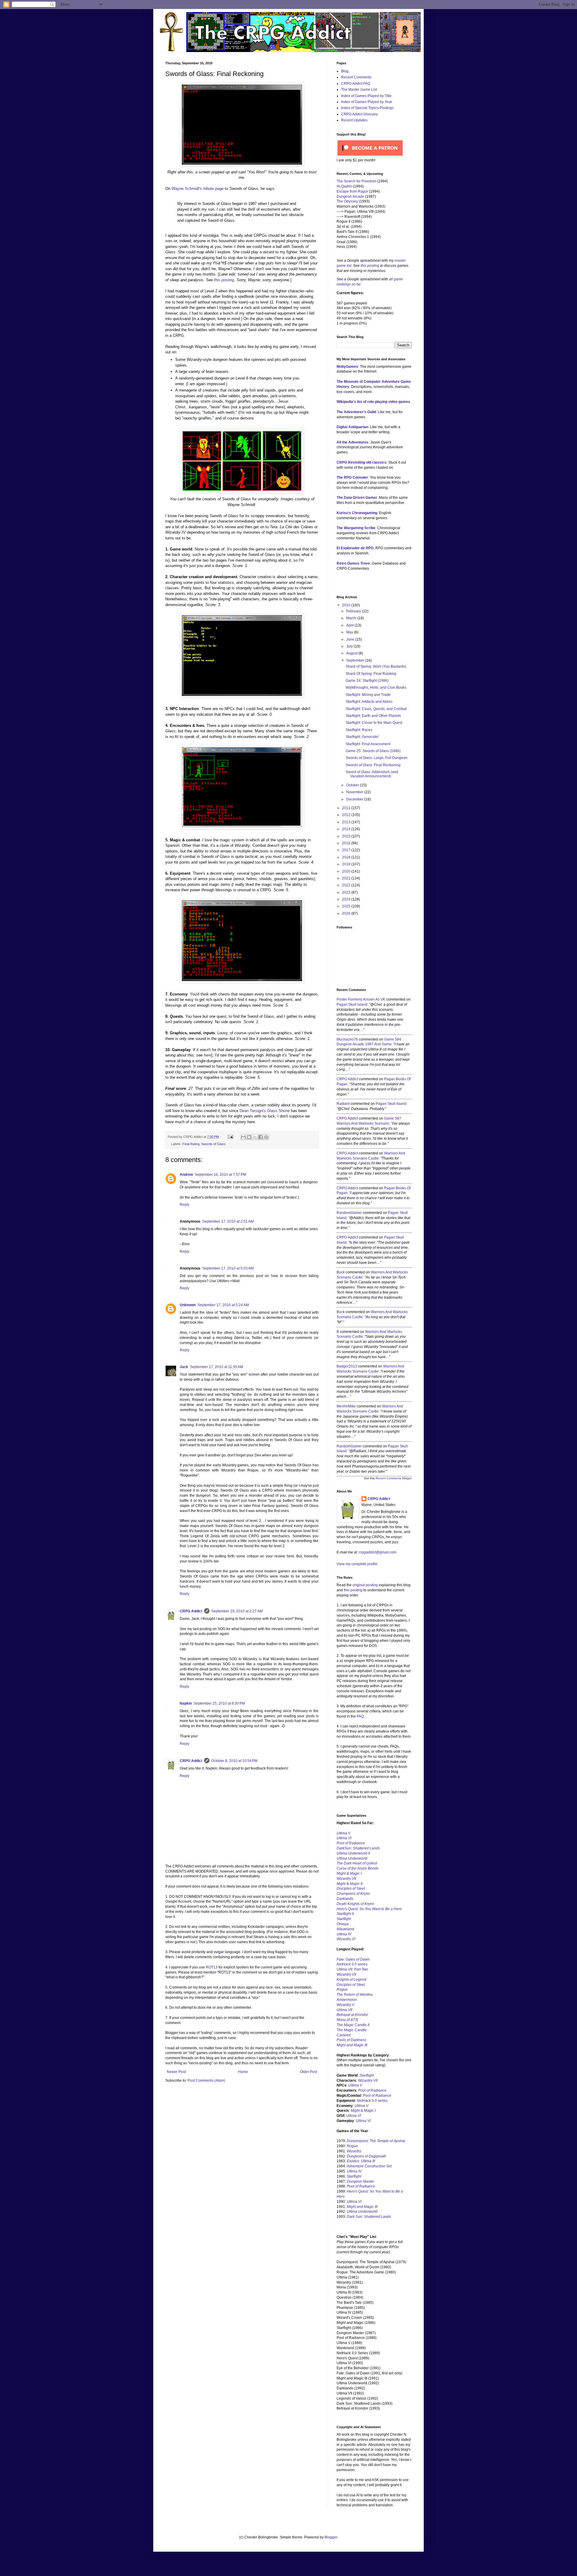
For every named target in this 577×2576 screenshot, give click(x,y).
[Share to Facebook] (261, 1137)
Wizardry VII (368, 2081)
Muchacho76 (347, 1039)
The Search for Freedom (356, 181)
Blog (345, 71)
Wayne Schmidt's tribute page (198, 189)
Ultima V (343, 1833)
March (352, 618)
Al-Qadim (344, 186)
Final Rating (191, 1144)
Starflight (344, 1919)
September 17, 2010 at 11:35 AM (217, 1367)
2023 (347, 892)
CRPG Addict (191, 1611)
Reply (185, 1205)
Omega (343, 1924)
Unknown (188, 1305)
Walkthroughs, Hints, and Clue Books (376, 687)
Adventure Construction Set (369, 2166)
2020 (347, 871)
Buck (341, 1272)
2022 (347, 885)
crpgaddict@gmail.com (378, 1552)
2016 (347, 843)
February (354, 611)
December (355, 799)
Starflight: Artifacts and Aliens (369, 702)
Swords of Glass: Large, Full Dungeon (377, 758)
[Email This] (243, 1137)
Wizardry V (345, 2005)
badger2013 (347, 1366)
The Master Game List (359, 90)
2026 (347, 913)
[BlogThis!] (249, 1137)
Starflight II (345, 1914)
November (355, 792)
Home (243, 2072)
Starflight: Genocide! (362, 737)
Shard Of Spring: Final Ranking (371, 674)
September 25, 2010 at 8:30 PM (219, 1703)
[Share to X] (255, 1137)
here (208, 1055)
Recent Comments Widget (394, 1478)
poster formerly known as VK (361, 999)
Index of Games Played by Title (366, 96)
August (352, 653)
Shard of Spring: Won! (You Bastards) (376, 666)
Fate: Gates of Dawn (353, 1959)
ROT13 (212, 1967)
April (350, 625)
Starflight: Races (359, 730)
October (353, 785)
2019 (347, 864)
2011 (347, 808)
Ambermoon (347, 2000)
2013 (347, 822)
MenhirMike (346, 1406)
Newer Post (176, 2072)
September (356, 660)
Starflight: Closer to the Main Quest (374, 723)
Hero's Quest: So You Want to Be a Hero (369, 1909)
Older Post (308, 2072)
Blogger (331, 2537)
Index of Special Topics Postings (367, 108)
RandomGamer (349, 1213)
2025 (347, 906)
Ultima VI (354, 2116)
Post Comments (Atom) (206, 2081)
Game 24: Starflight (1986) (367, 681)
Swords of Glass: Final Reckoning (373, 765)
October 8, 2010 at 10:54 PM (234, 1761)
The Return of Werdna (355, 1995)
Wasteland (345, 1929)
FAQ (360, 1716)
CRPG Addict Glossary (359, 114)
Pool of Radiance (351, 1843)
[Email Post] (230, 1137)
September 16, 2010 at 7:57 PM (220, 1175)
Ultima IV (344, 1934)
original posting (365, 1585)
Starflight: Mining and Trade (368, 695)
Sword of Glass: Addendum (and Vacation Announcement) (372, 774)
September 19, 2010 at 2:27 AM (237, 1611)
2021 (347, 878)
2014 (347, 829)
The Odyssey (347, 201)
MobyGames (347, 367)
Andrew (186, 1175)
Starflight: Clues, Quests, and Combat (376, 709)
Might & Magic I (349, 1873)
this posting (224, 280)
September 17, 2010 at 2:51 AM (228, 1221)
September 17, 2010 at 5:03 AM (228, 1268)
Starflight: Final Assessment (368, 744)
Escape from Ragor (352, 191)
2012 (347, 815)
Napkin (186, 1703)
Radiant (343, 1104)
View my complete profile (357, 1564)
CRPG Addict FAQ (356, 84)
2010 (347, 605)
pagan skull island (352, 1004)
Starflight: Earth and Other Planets (373, 716)
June (351, 639)
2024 (347, 899)
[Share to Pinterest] (266, 1137)
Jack (184, 1367)
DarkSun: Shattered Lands (358, 1848)
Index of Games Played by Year (367, 102)
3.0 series (352, 1964)
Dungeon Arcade (350, 197)
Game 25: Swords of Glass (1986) (373, 751)
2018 (347, 857)
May (350, 632)
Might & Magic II (350, 1884)
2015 (347, 836)
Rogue (342, 1989)
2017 (347, 850)
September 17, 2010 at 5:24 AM (223, 1305)
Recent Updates (354, 120)
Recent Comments (356, 77)
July (350, 646)
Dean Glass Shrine (265, 1111)
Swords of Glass (214, 1144)
